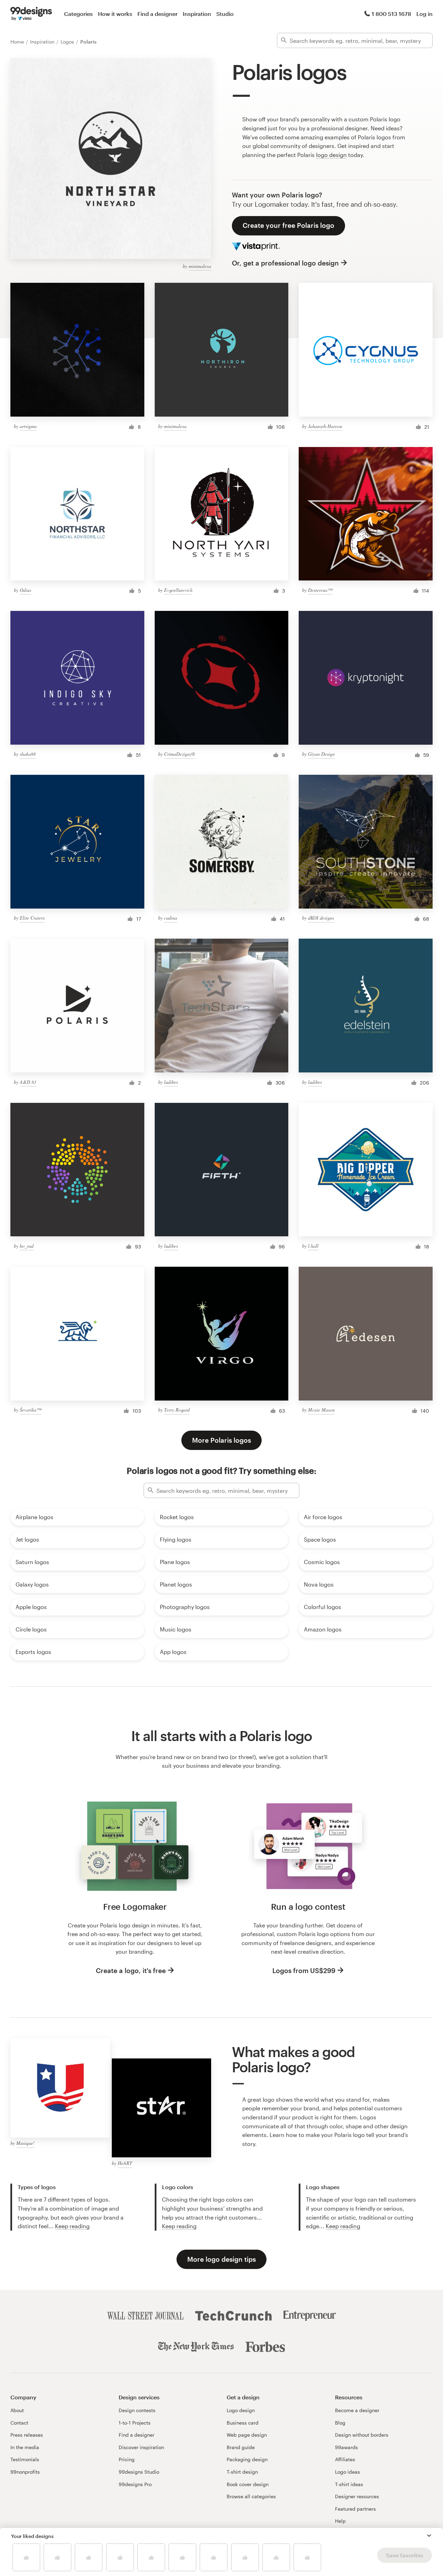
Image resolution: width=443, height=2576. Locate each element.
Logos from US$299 (304, 1970)
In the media (25, 2447)
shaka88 (28, 754)
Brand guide (241, 2447)
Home (18, 42)
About (17, 2410)
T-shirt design (242, 2472)
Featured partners (355, 2509)
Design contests (137, 2410)
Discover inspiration (141, 2447)
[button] (429, 2536)
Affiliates (345, 2459)
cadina (171, 918)
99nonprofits (25, 2472)
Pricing (127, 2459)
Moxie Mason (321, 1410)
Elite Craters (32, 918)
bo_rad (27, 1246)
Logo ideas (347, 2472)
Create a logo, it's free (131, 1970)
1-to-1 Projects (135, 2423)
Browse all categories (251, 2496)
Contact (19, 2423)
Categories (78, 14)
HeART (125, 2163)
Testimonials (25, 2459)
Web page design (247, 2435)
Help (340, 2521)
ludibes (171, 1082)
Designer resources (357, 2496)
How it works (115, 14)
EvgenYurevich (178, 590)
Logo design (241, 2410)
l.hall (313, 1246)
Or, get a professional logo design (285, 263)
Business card (243, 2423)
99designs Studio (139, 2472)
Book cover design (248, 2484)
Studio (225, 14)
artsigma (28, 426)
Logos (68, 42)
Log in (424, 14)
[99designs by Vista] (31, 14)
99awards (346, 2447)
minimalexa (200, 266)
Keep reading (72, 2226)
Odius (25, 590)
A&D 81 (28, 1082)
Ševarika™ (30, 1410)
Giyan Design (321, 754)
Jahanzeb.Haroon (325, 426)
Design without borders (362, 2435)
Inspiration (197, 14)
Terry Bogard (177, 1410)
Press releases (27, 2435)
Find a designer (157, 14)
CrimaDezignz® (180, 754)
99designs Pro (135, 2484)
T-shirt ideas (349, 2484)
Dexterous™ (320, 590)
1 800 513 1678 (391, 14)
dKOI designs (321, 918)
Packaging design (247, 2459)
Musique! (25, 2143)
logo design (331, 155)
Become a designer (357, 2410)
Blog (340, 2423)
